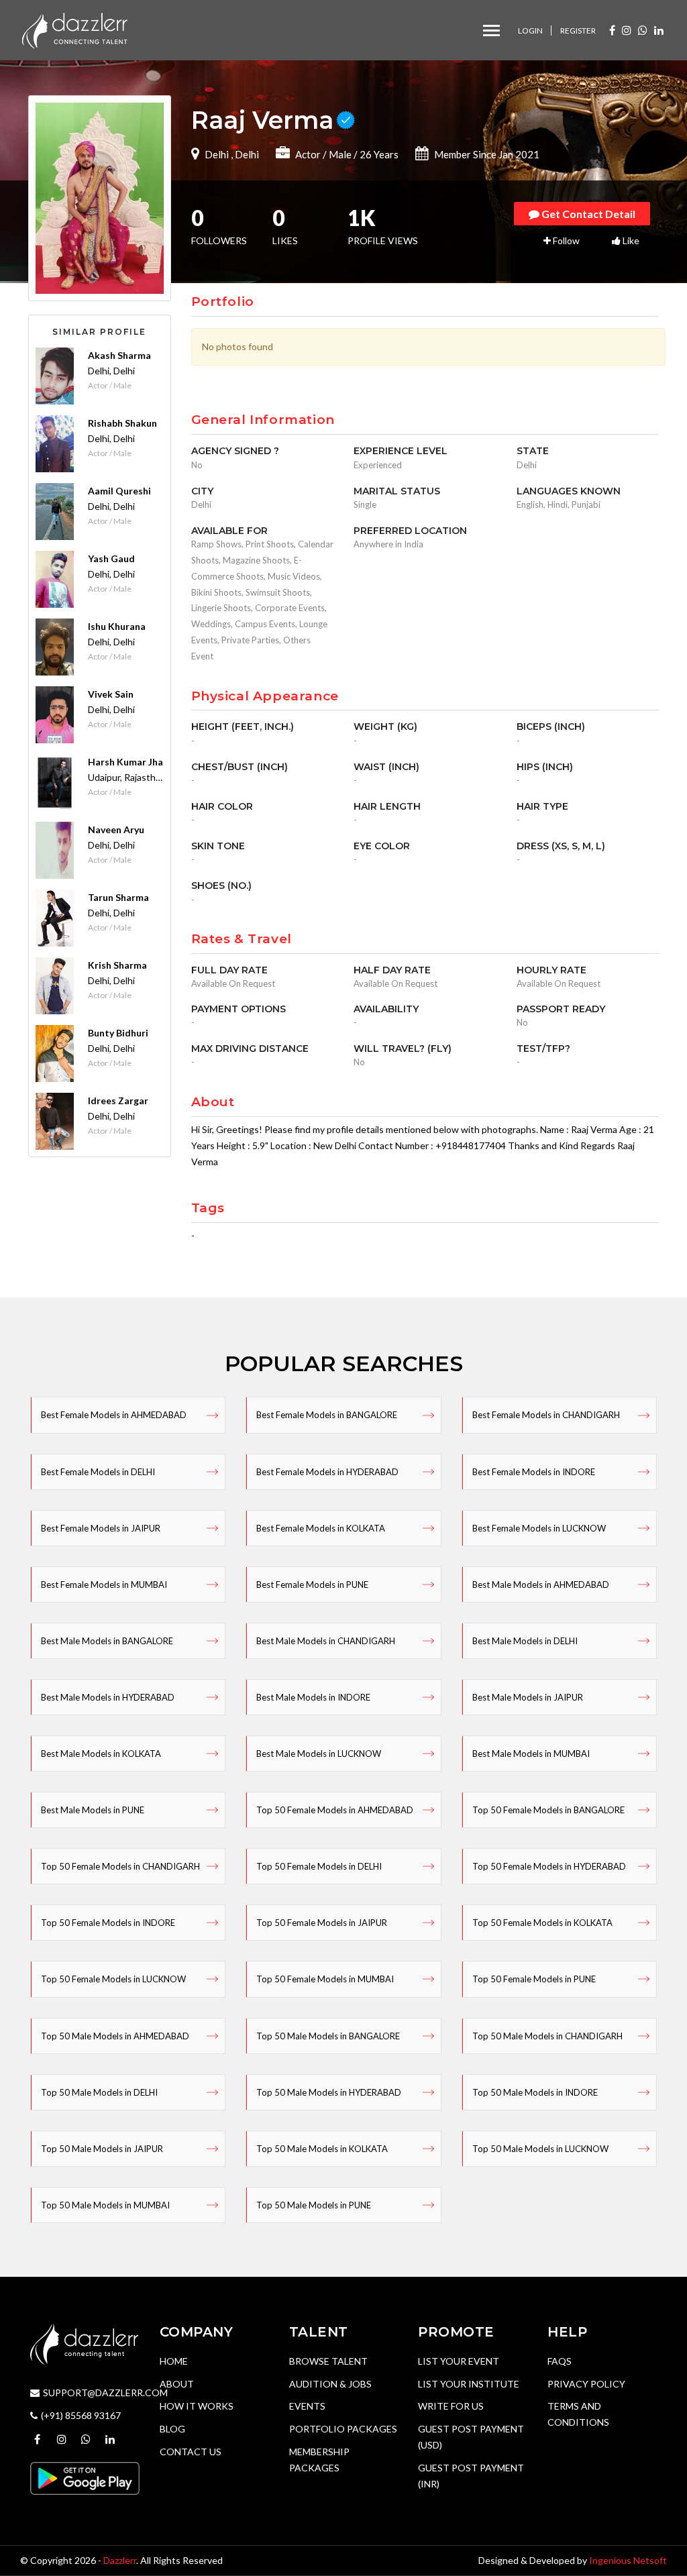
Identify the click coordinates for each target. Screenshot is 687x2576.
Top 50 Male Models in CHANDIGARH (547, 2036)
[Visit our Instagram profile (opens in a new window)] (627, 30)
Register (578, 31)
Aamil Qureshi (119, 491)
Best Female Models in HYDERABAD (327, 1472)
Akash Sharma (119, 355)
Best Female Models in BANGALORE (327, 1415)
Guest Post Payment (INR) (471, 2476)
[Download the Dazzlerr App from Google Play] (85, 2477)
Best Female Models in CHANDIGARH (546, 1415)
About (177, 2384)
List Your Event (459, 2361)
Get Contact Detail (587, 214)
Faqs (560, 2361)
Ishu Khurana (117, 626)
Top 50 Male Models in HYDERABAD (329, 2092)
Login (530, 31)
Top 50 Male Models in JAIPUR (102, 2149)
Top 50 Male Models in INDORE (535, 2092)
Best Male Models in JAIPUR (528, 1697)
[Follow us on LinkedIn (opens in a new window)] (659, 30)
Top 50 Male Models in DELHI (99, 2092)
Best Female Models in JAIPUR (101, 1528)
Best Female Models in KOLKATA (321, 1528)
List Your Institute (469, 2384)
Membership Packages (319, 2460)
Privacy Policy (586, 2384)
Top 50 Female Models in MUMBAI (325, 1979)
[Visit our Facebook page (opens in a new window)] (612, 30)
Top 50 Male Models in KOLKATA (322, 2149)
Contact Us (191, 2452)
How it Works (197, 2406)
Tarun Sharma (118, 897)
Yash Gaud (111, 558)
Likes (285, 228)
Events (307, 2406)
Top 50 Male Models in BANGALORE (328, 2036)
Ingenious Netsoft (628, 2560)
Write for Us (451, 2406)
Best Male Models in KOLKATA (101, 1754)
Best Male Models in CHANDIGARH (326, 1641)
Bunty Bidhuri (118, 1033)
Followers (219, 228)
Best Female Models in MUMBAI (104, 1585)
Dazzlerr (120, 2560)
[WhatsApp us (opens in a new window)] (643, 30)
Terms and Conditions (578, 2414)
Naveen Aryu (116, 829)
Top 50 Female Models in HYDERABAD (549, 1866)
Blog (172, 2429)
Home (174, 2361)
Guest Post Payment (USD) (471, 2437)
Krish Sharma (117, 965)
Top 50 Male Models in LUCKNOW (540, 2149)
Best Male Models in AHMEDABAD (541, 1585)
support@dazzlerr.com (105, 2393)
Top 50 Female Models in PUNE (534, 1979)
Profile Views (383, 228)
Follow (565, 240)
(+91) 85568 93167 (81, 2415)
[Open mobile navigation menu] (491, 31)
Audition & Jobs (330, 2384)
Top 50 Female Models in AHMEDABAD (335, 1810)
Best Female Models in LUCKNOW (539, 1528)
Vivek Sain (111, 694)
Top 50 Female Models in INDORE (108, 1923)
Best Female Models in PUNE (312, 1585)
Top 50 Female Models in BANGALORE (548, 1810)
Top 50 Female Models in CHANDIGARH (120, 1866)
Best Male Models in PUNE (93, 1810)
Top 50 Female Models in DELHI (319, 1866)
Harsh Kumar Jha (125, 762)
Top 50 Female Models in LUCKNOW (113, 1979)
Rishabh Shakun (122, 423)
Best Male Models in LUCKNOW (319, 1754)
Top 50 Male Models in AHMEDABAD (115, 2036)
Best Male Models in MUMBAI (531, 1754)
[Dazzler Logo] (74, 29)
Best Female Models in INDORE (534, 1472)
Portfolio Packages (343, 2429)
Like (630, 240)
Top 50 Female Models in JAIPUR (322, 1923)
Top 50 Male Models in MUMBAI (105, 2205)
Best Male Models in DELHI (525, 1641)
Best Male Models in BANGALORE (107, 1641)
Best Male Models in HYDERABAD (108, 1697)
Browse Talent (328, 2361)
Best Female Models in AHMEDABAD (114, 1415)
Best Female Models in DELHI (98, 1472)
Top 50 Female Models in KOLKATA (542, 1923)
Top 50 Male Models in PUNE (314, 2205)
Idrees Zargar (118, 1101)
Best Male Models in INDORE (313, 1697)
